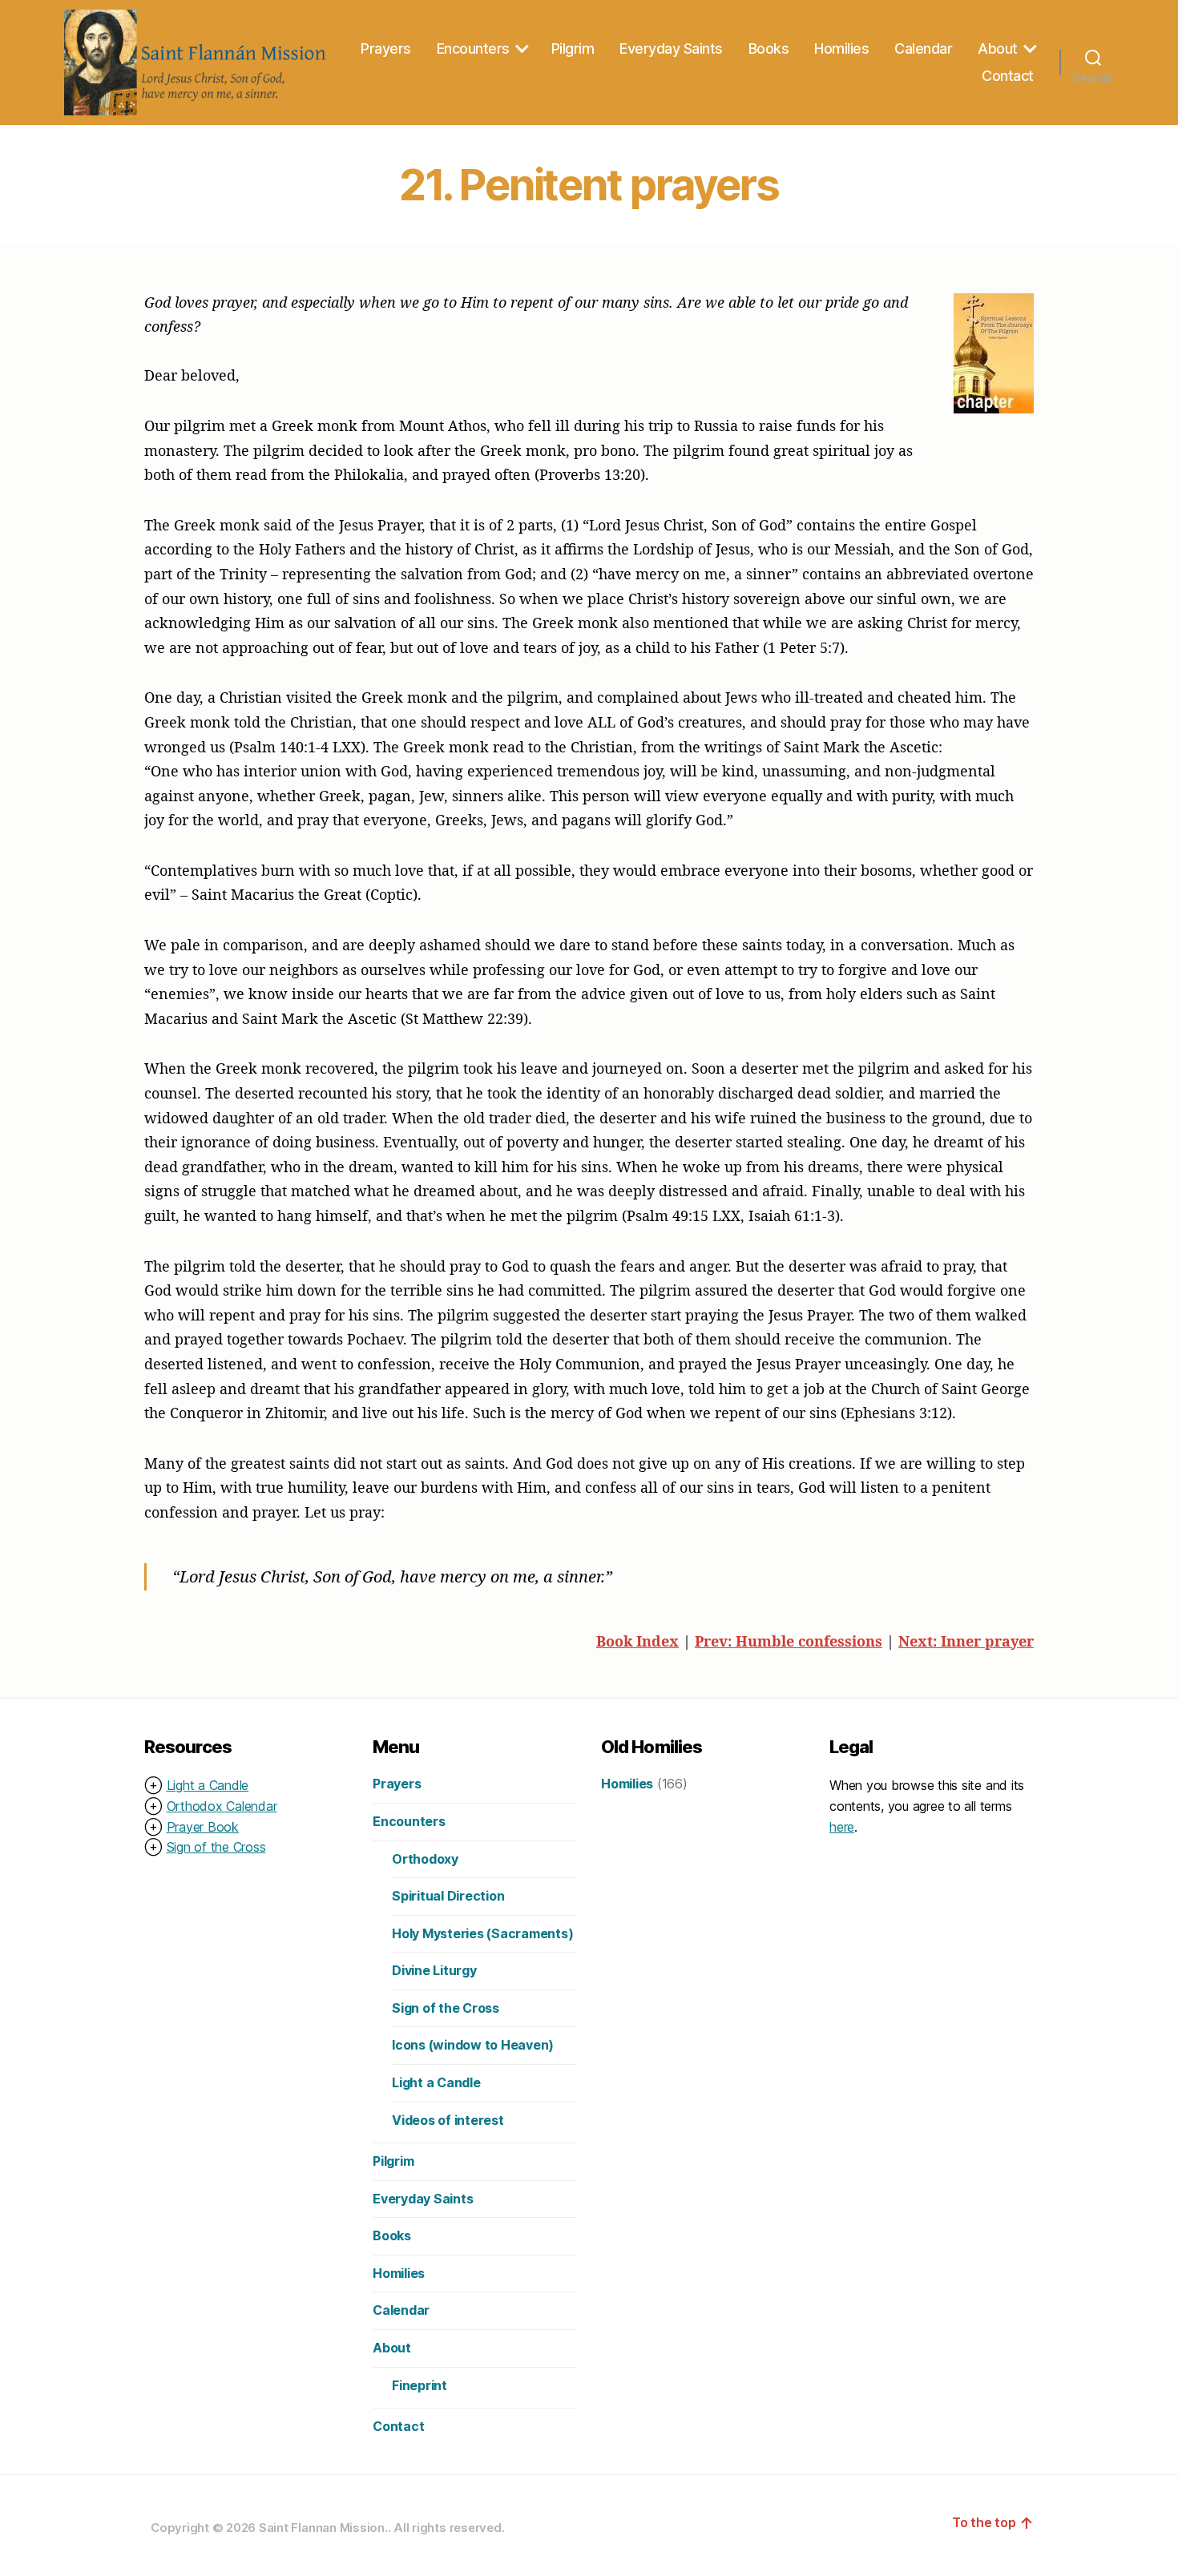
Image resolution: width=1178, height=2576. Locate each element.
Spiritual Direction (448, 1896)
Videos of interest (448, 2120)
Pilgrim (573, 48)
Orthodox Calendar (222, 1806)
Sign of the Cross (216, 1847)
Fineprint (420, 2385)
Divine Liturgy (434, 1970)
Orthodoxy (425, 1859)
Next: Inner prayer (966, 1641)
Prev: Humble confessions (789, 1641)
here (842, 1827)
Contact (1008, 76)
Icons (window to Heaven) (473, 2045)
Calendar (923, 48)
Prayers (386, 48)
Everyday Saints (671, 48)
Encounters (473, 48)
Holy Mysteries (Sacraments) (483, 1933)
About (998, 48)
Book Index (637, 1641)
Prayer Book (203, 1827)
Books (769, 48)
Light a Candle (208, 1785)
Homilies (841, 48)
